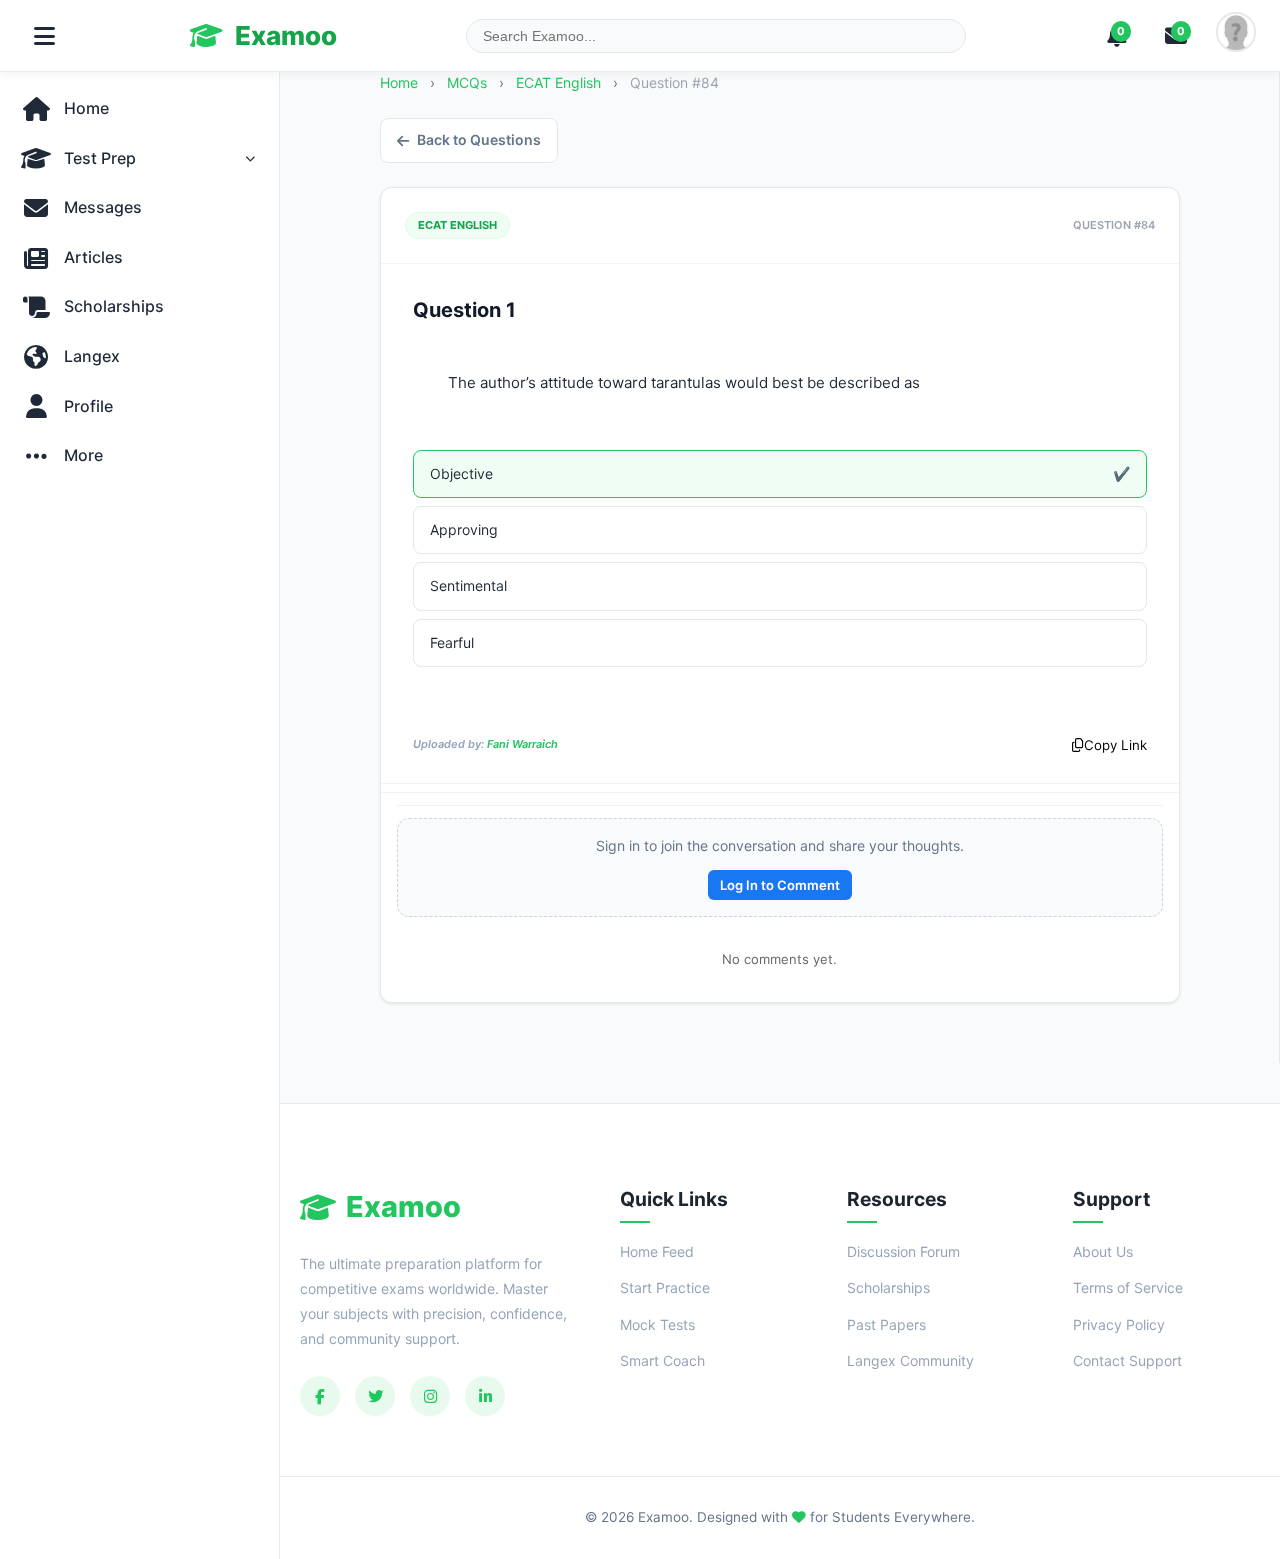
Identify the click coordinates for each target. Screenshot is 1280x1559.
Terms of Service (1128, 1287)
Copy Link (1115, 745)
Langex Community (910, 1360)
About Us (1103, 1251)
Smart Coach (662, 1360)
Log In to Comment (780, 885)
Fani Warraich (522, 744)
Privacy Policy (1119, 1324)
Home (399, 82)
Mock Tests (657, 1324)
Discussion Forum (903, 1251)
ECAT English (560, 82)
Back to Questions (479, 139)
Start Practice (665, 1287)
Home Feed (657, 1251)
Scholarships (888, 1287)
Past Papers (886, 1324)
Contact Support (1127, 1360)
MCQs (467, 82)
